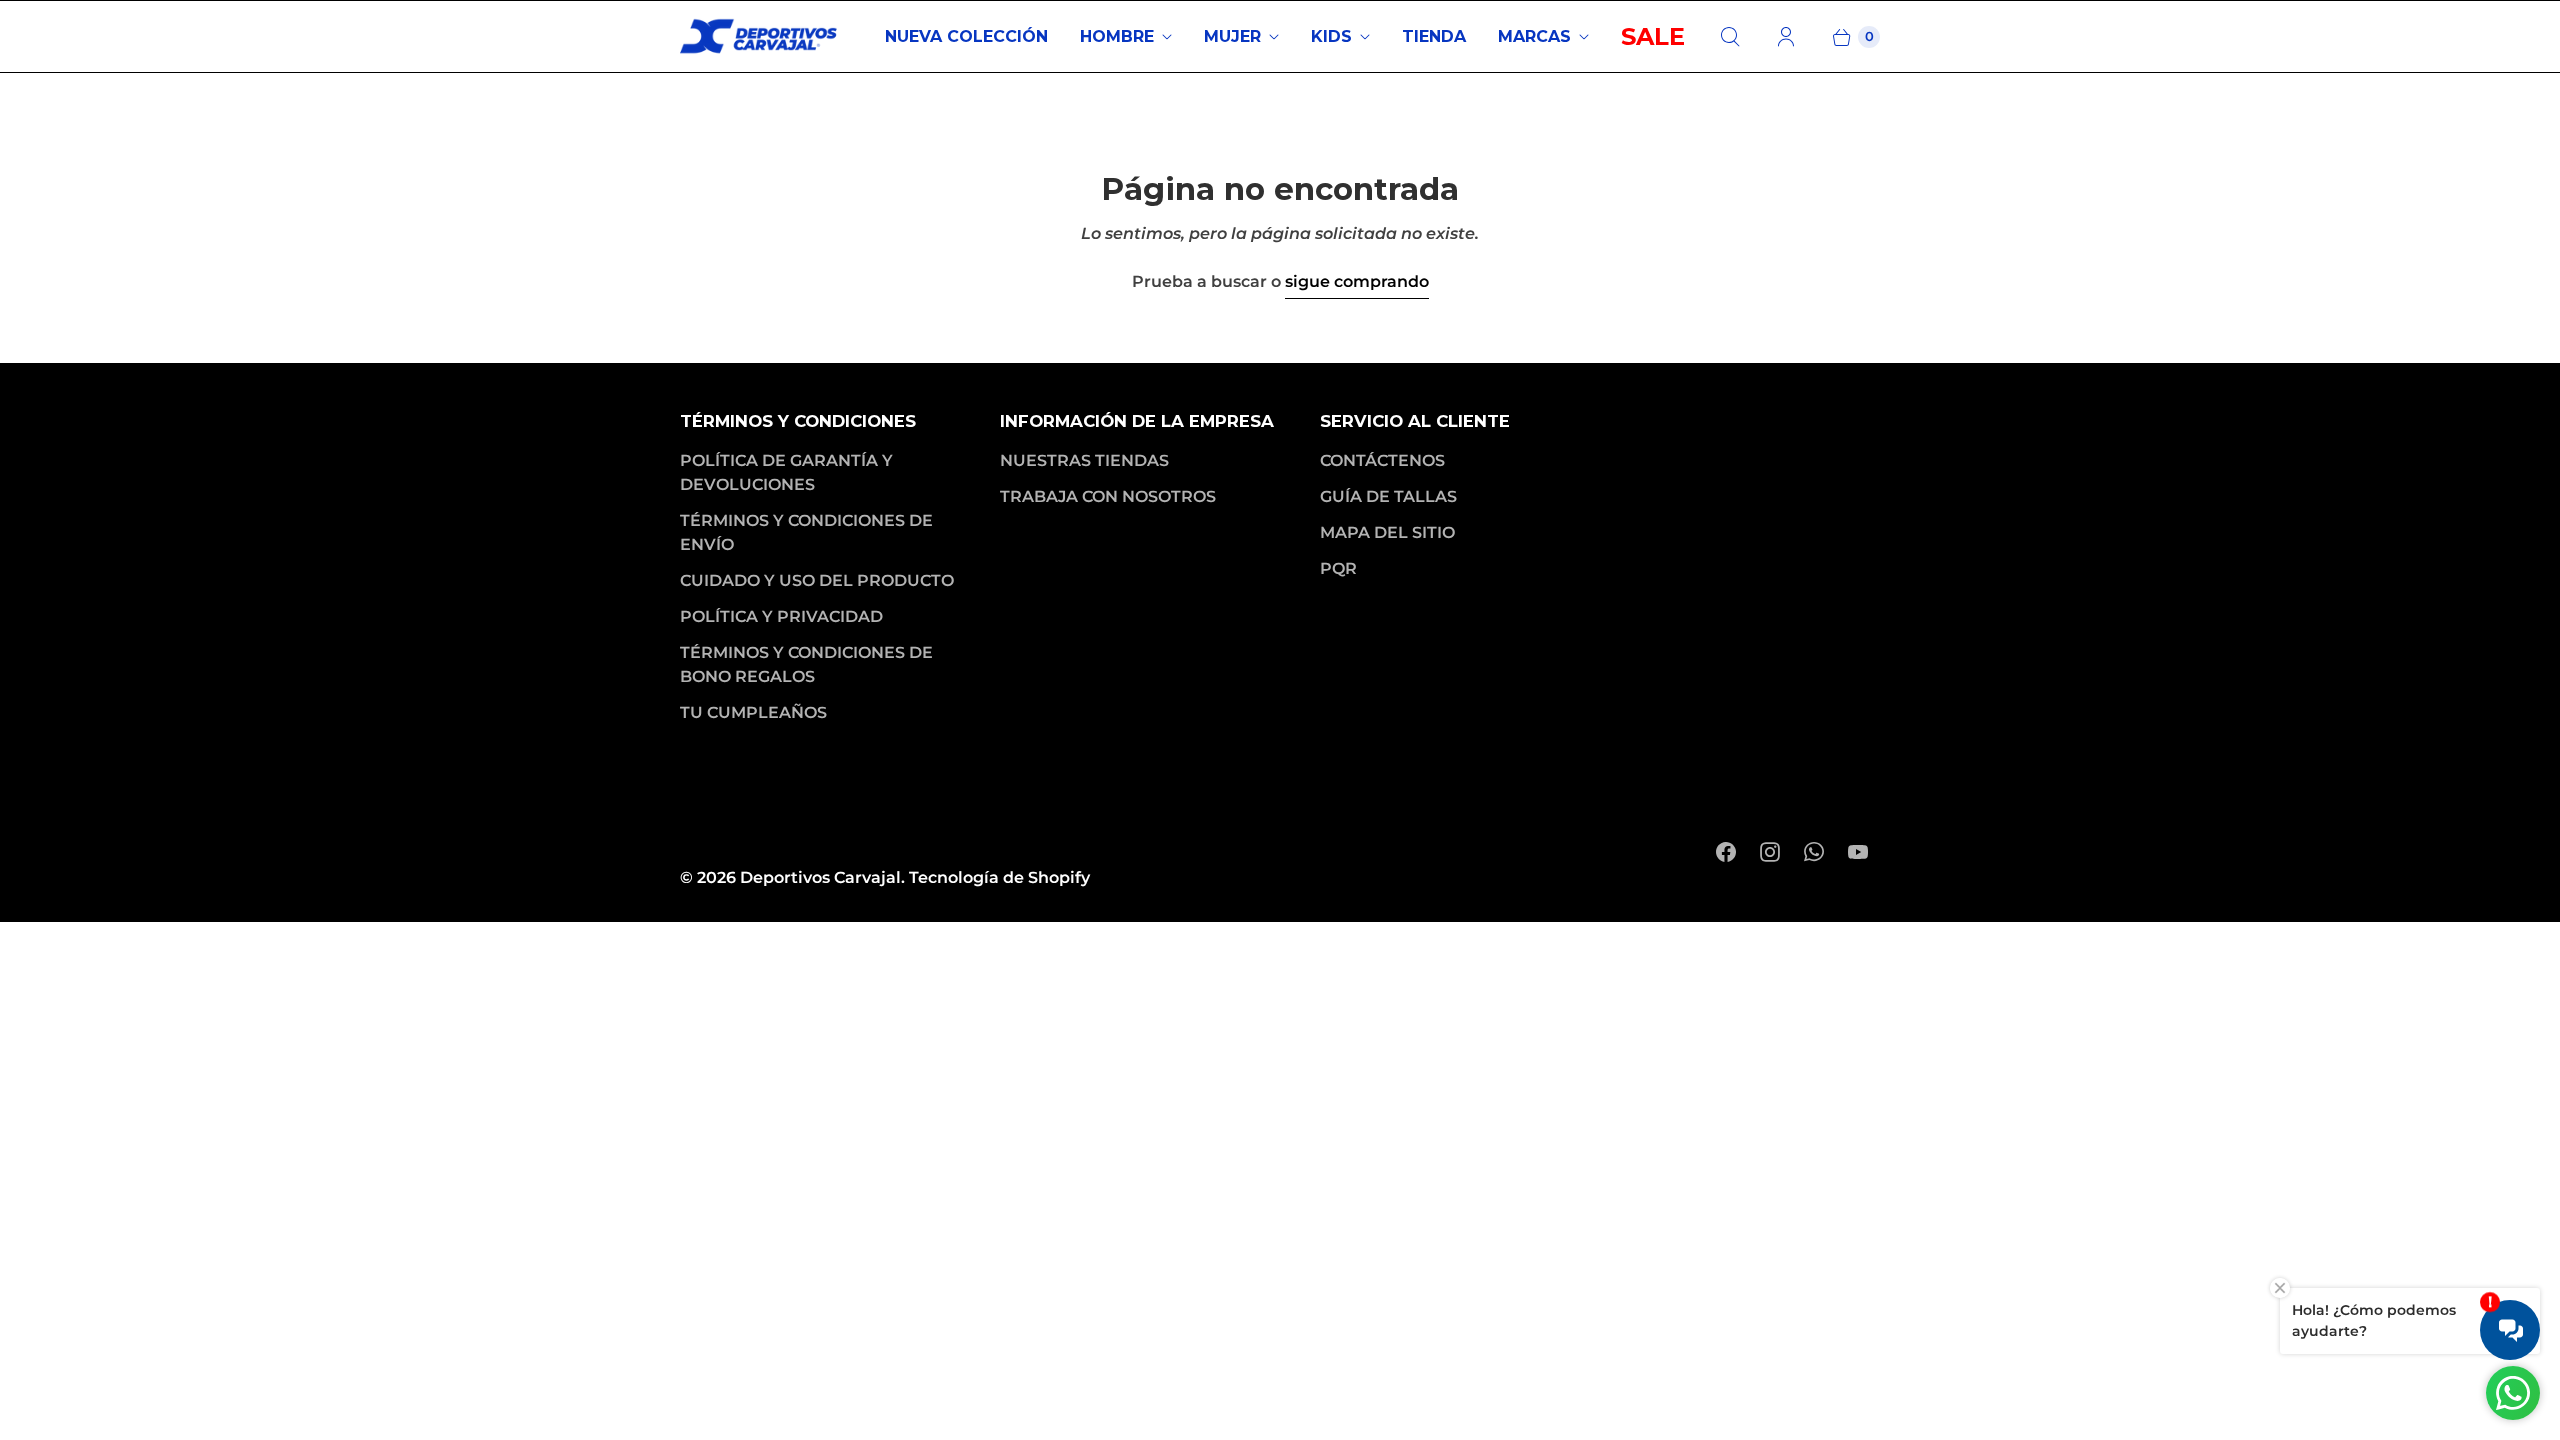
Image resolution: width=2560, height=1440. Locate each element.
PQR (1338, 568)
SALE (1653, 36)
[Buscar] (1730, 37)
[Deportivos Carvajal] (760, 36)
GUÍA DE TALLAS (1388, 496)
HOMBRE (1117, 36)
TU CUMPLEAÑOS (753, 712)
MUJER (1232, 36)
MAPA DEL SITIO (1387, 532)
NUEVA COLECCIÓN (966, 36)
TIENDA (1434, 36)
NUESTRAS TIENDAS (1084, 460)
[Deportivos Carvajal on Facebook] (1726, 852)
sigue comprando (1357, 281)
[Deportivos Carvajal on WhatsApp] (1814, 852)
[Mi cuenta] (1786, 37)
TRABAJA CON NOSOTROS (1108, 496)
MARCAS (1534, 36)
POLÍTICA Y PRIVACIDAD (781, 616)
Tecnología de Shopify (999, 877)
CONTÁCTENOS (1382, 460)
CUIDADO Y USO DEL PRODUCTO (817, 580)
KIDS (1331, 36)
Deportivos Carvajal (820, 877)
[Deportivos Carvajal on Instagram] (1770, 852)
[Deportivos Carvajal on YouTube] (1858, 852)
